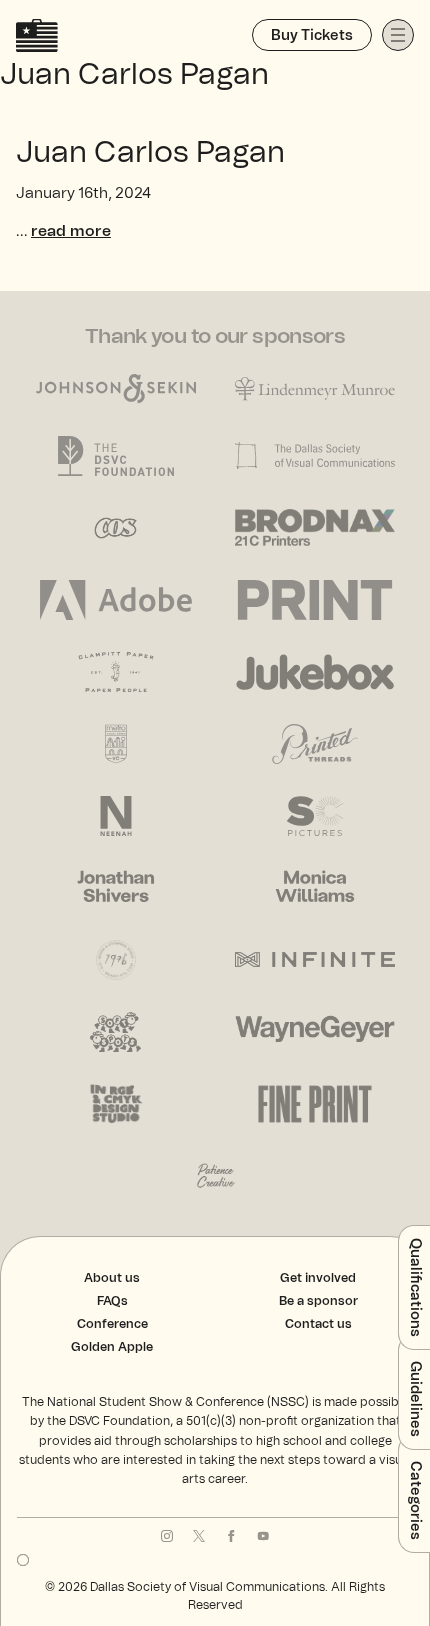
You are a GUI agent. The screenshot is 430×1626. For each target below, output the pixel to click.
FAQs (112, 1301)
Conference (112, 1324)
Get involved (318, 1278)
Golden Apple (112, 1347)
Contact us (318, 1324)
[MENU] (398, 35)
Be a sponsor (318, 1301)
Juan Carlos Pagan (150, 153)
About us (112, 1278)
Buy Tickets (312, 36)
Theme (23, 1560)
